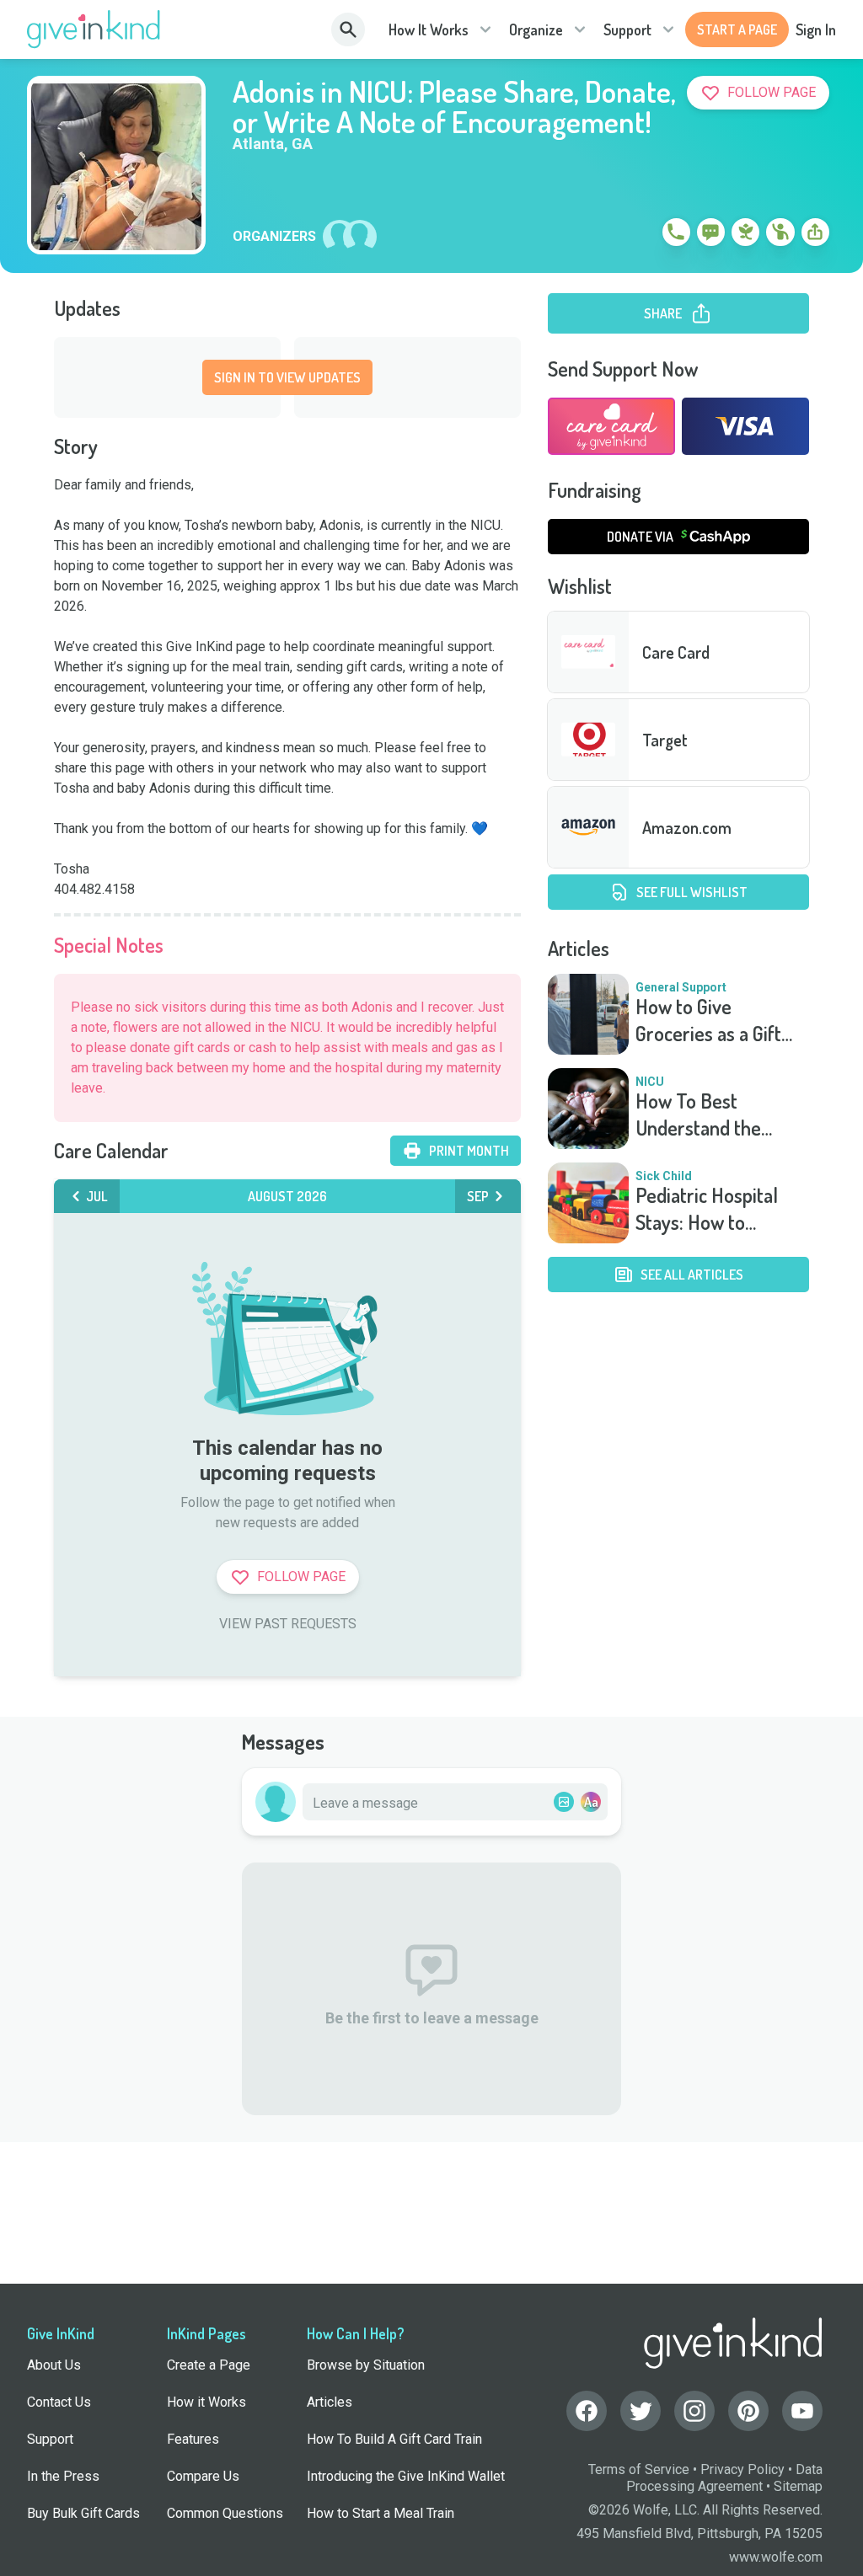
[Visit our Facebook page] (587, 2411)
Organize (536, 29)
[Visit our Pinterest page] (748, 2411)
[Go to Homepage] (94, 29)
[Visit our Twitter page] (641, 2411)
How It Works (429, 29)
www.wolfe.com (776, 2557)
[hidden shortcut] (637, 235)
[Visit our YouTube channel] (802, 2411)
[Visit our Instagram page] (694, 2411)
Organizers (274, 237)
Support (627, 29)
